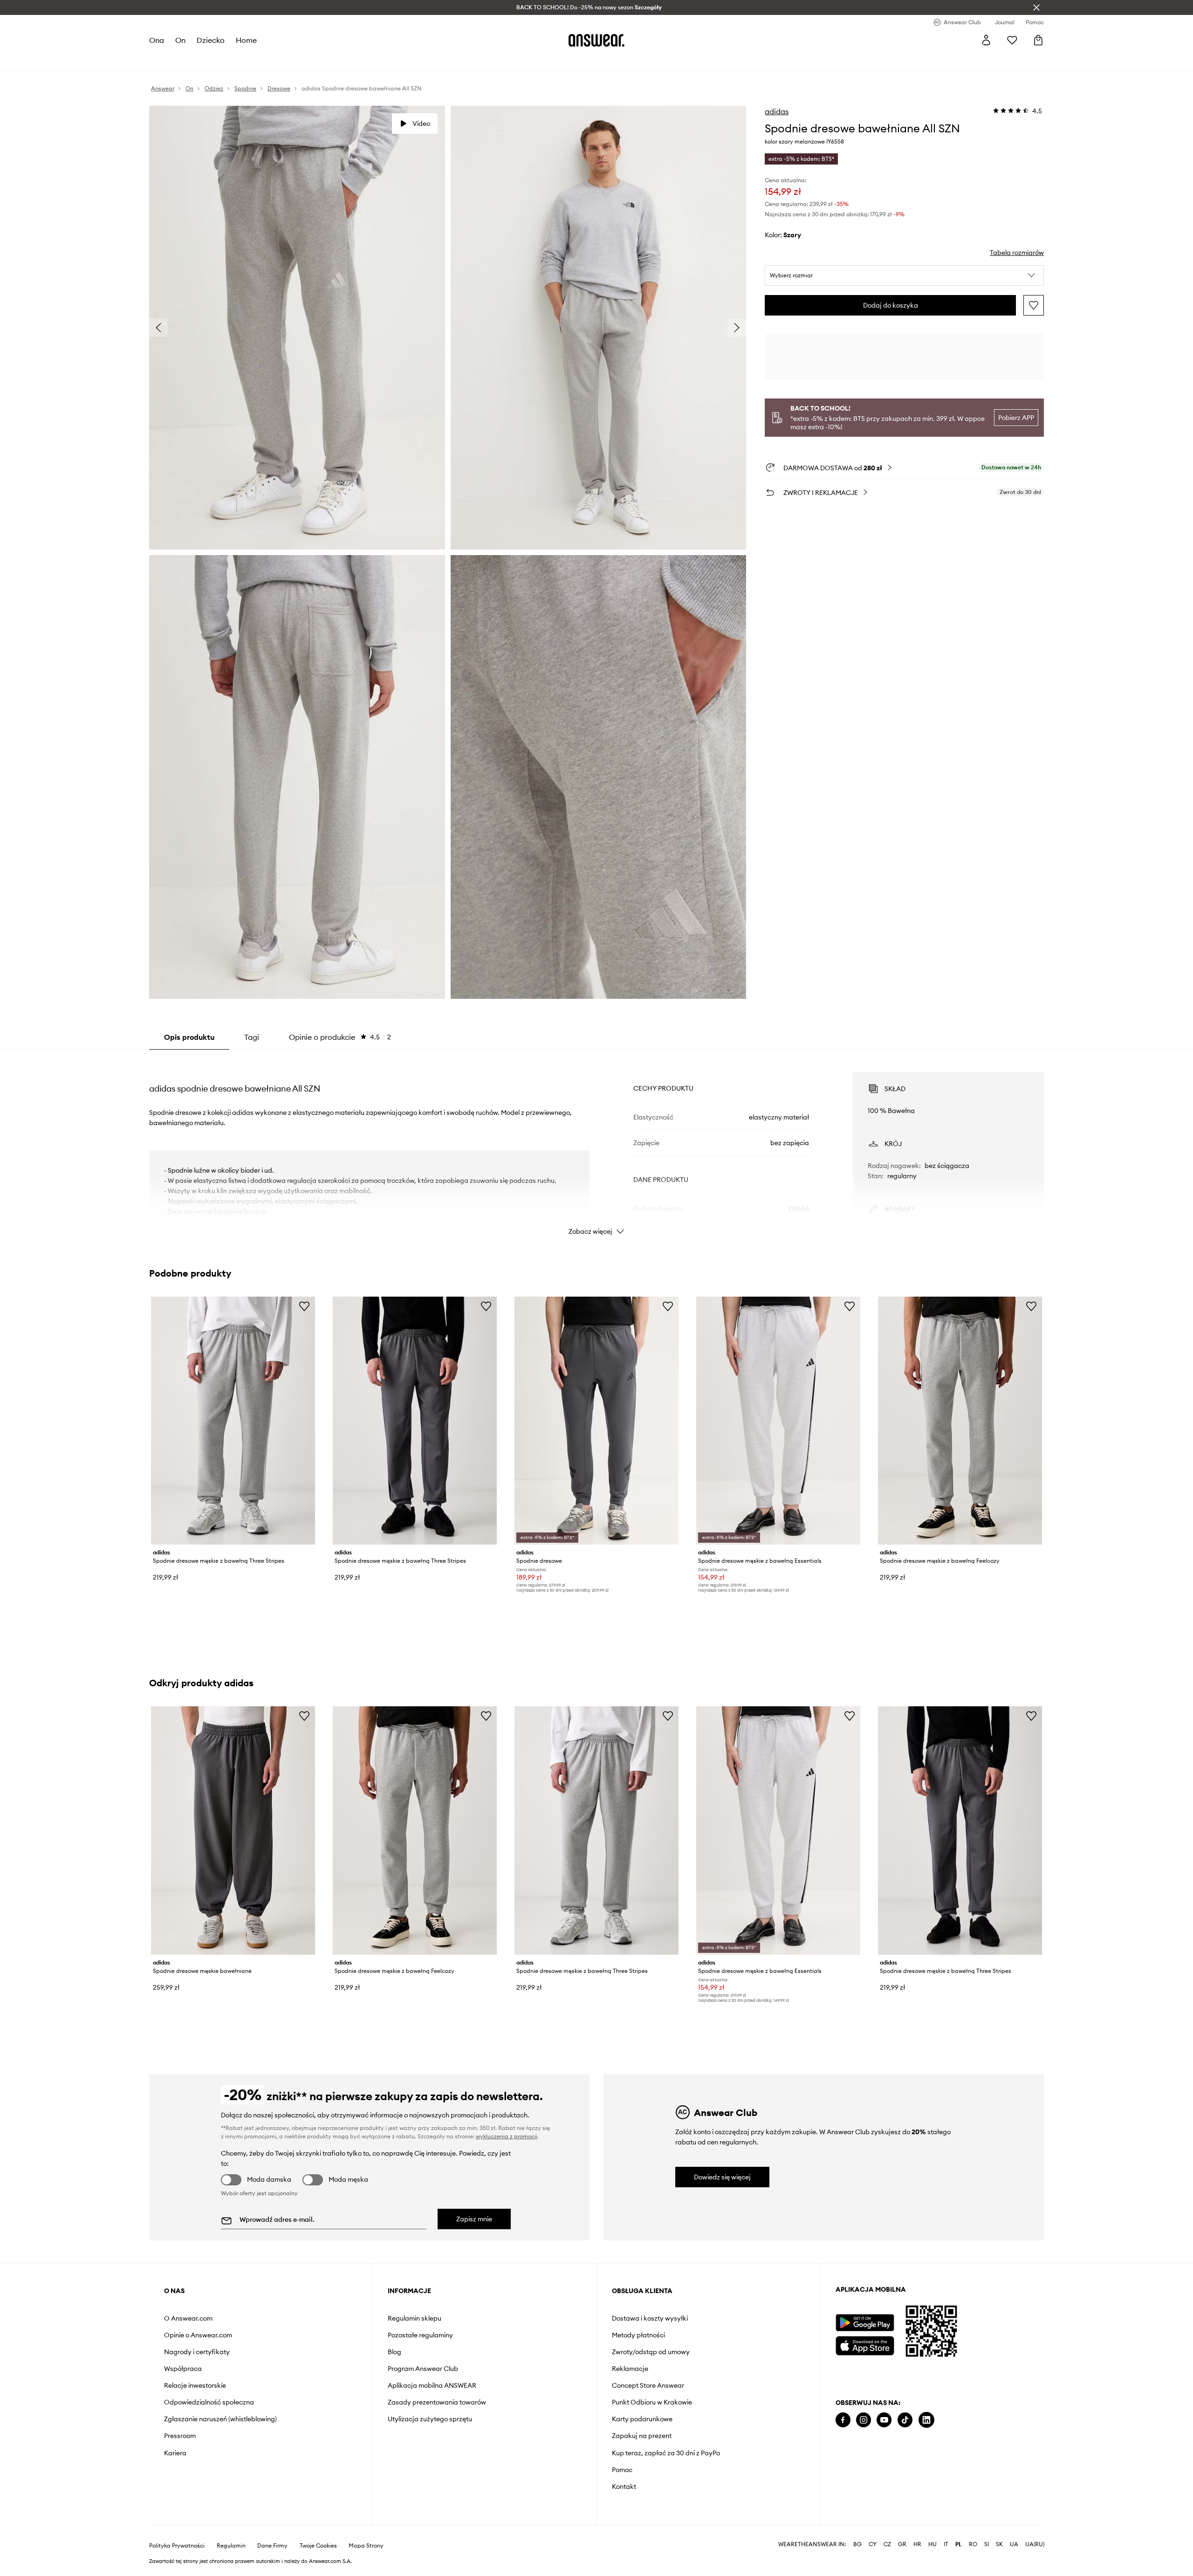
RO (973, 2544)
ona (157, 40)
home (246, 40)
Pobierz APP (1016, 418)
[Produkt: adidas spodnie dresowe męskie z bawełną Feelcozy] (960, 1421)
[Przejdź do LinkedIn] (926, 2420)
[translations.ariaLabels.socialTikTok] (905, 2420)
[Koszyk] (1038, 40)
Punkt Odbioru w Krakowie (652, 2402)
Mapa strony (366, 2546)
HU (932, 2544)
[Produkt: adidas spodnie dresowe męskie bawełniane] (233, 1830)
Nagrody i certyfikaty (197, 2352)
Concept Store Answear (648, 2385)
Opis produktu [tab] (189, 1037)
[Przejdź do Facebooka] (843, 2420)
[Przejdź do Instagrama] (864, 2420)
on (180, 40)
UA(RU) (1035, 2544)
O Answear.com (188, 2318)
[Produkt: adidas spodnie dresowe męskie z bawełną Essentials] (778, 1421)
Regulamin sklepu (415, 2318)
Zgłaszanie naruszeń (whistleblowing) (220, 2419)
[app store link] (865, 2345)
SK (999, 2544)
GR (902, 2544)
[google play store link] (865, 2323)
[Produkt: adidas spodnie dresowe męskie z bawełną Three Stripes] (233, 1421)
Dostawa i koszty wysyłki (650, 2318)
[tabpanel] (596, 1145)
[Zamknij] (1036, 7)
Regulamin (231, 2546)
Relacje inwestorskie (195, 2385)
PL (959, 2544)
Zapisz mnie (474, 2219)
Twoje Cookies (318, 2546)
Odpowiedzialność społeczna (209, 2402)
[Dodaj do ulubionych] (1034, 305)
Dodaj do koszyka (891, 305)
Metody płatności (638, 2335)
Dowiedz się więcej (722, 2177)
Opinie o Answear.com (198, 2335)
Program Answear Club (423, 2369)
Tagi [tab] (252, 1037)
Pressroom (180, 2436)
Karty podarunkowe (642, 2419)
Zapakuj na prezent (642, 2436)
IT (946, 2544)
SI (987, 2544)
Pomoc (622, 2470)
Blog (394, 2352)
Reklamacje (630, 2369)
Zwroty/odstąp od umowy (651, 2352)
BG (857, 2544)
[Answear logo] (596, 40)
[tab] (340, 1037)
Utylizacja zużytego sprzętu (430, 2419)
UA (1014, 2544)
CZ (887, 2544)
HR (917, 2544)
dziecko (211, 40)
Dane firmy (272, 2546)
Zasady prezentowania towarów (437, 2402)
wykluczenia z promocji (507, 2136)
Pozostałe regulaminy (420, 2335)
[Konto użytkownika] (986, 40)
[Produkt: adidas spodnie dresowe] (596, 1421)
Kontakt (624, 2487)
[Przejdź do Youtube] (884, 2420)
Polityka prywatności (177, 2546)
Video (421, 124)
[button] (904, 275)
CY (873, 2544)
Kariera (175, 2453)
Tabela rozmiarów (1017, 253)
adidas (777, 111)
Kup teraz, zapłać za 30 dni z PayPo (666, 2453)
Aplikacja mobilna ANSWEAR (432, 2385)
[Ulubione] (1012, 40)
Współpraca (183, 2369)
